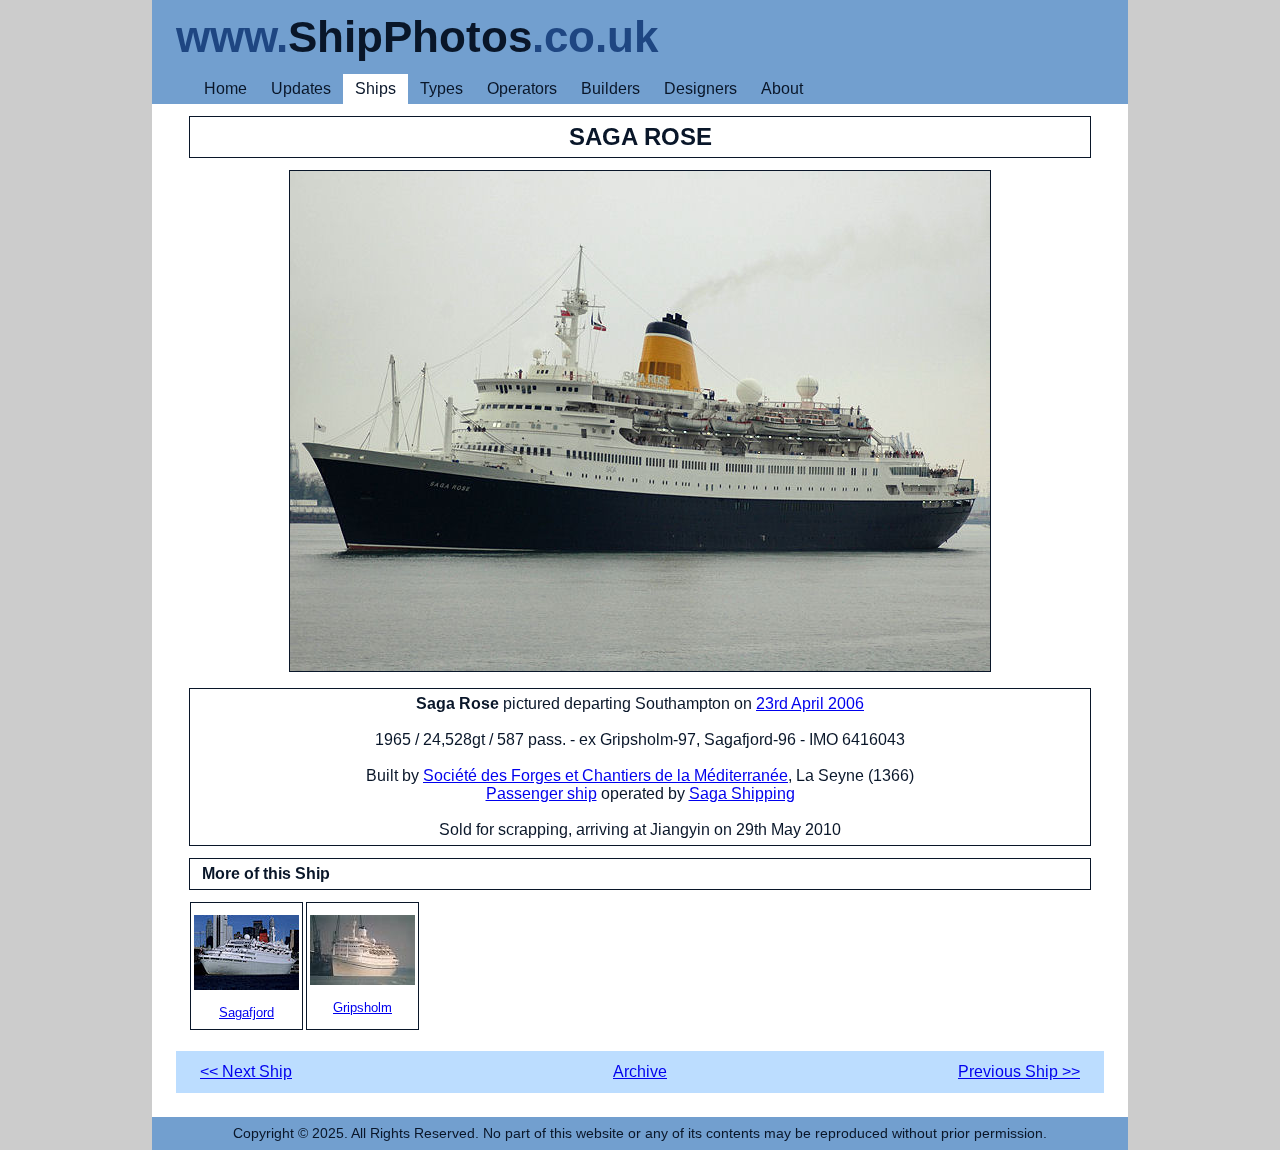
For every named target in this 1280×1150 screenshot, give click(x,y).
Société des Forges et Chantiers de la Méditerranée (605, 775)
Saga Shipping (742, 793)
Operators (522, 88)
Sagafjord (246, 1012)
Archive (640, 1071)
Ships (375, 88)
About (782, 88)
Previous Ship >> (1019, 1071)
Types (441, 88)
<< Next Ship (246, 1071)
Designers (700, 88)
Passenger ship (541, 793)
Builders (610, 88)
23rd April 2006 (810, 703)
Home (225, 88)
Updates (301, 88)
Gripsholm (362, 1007)
